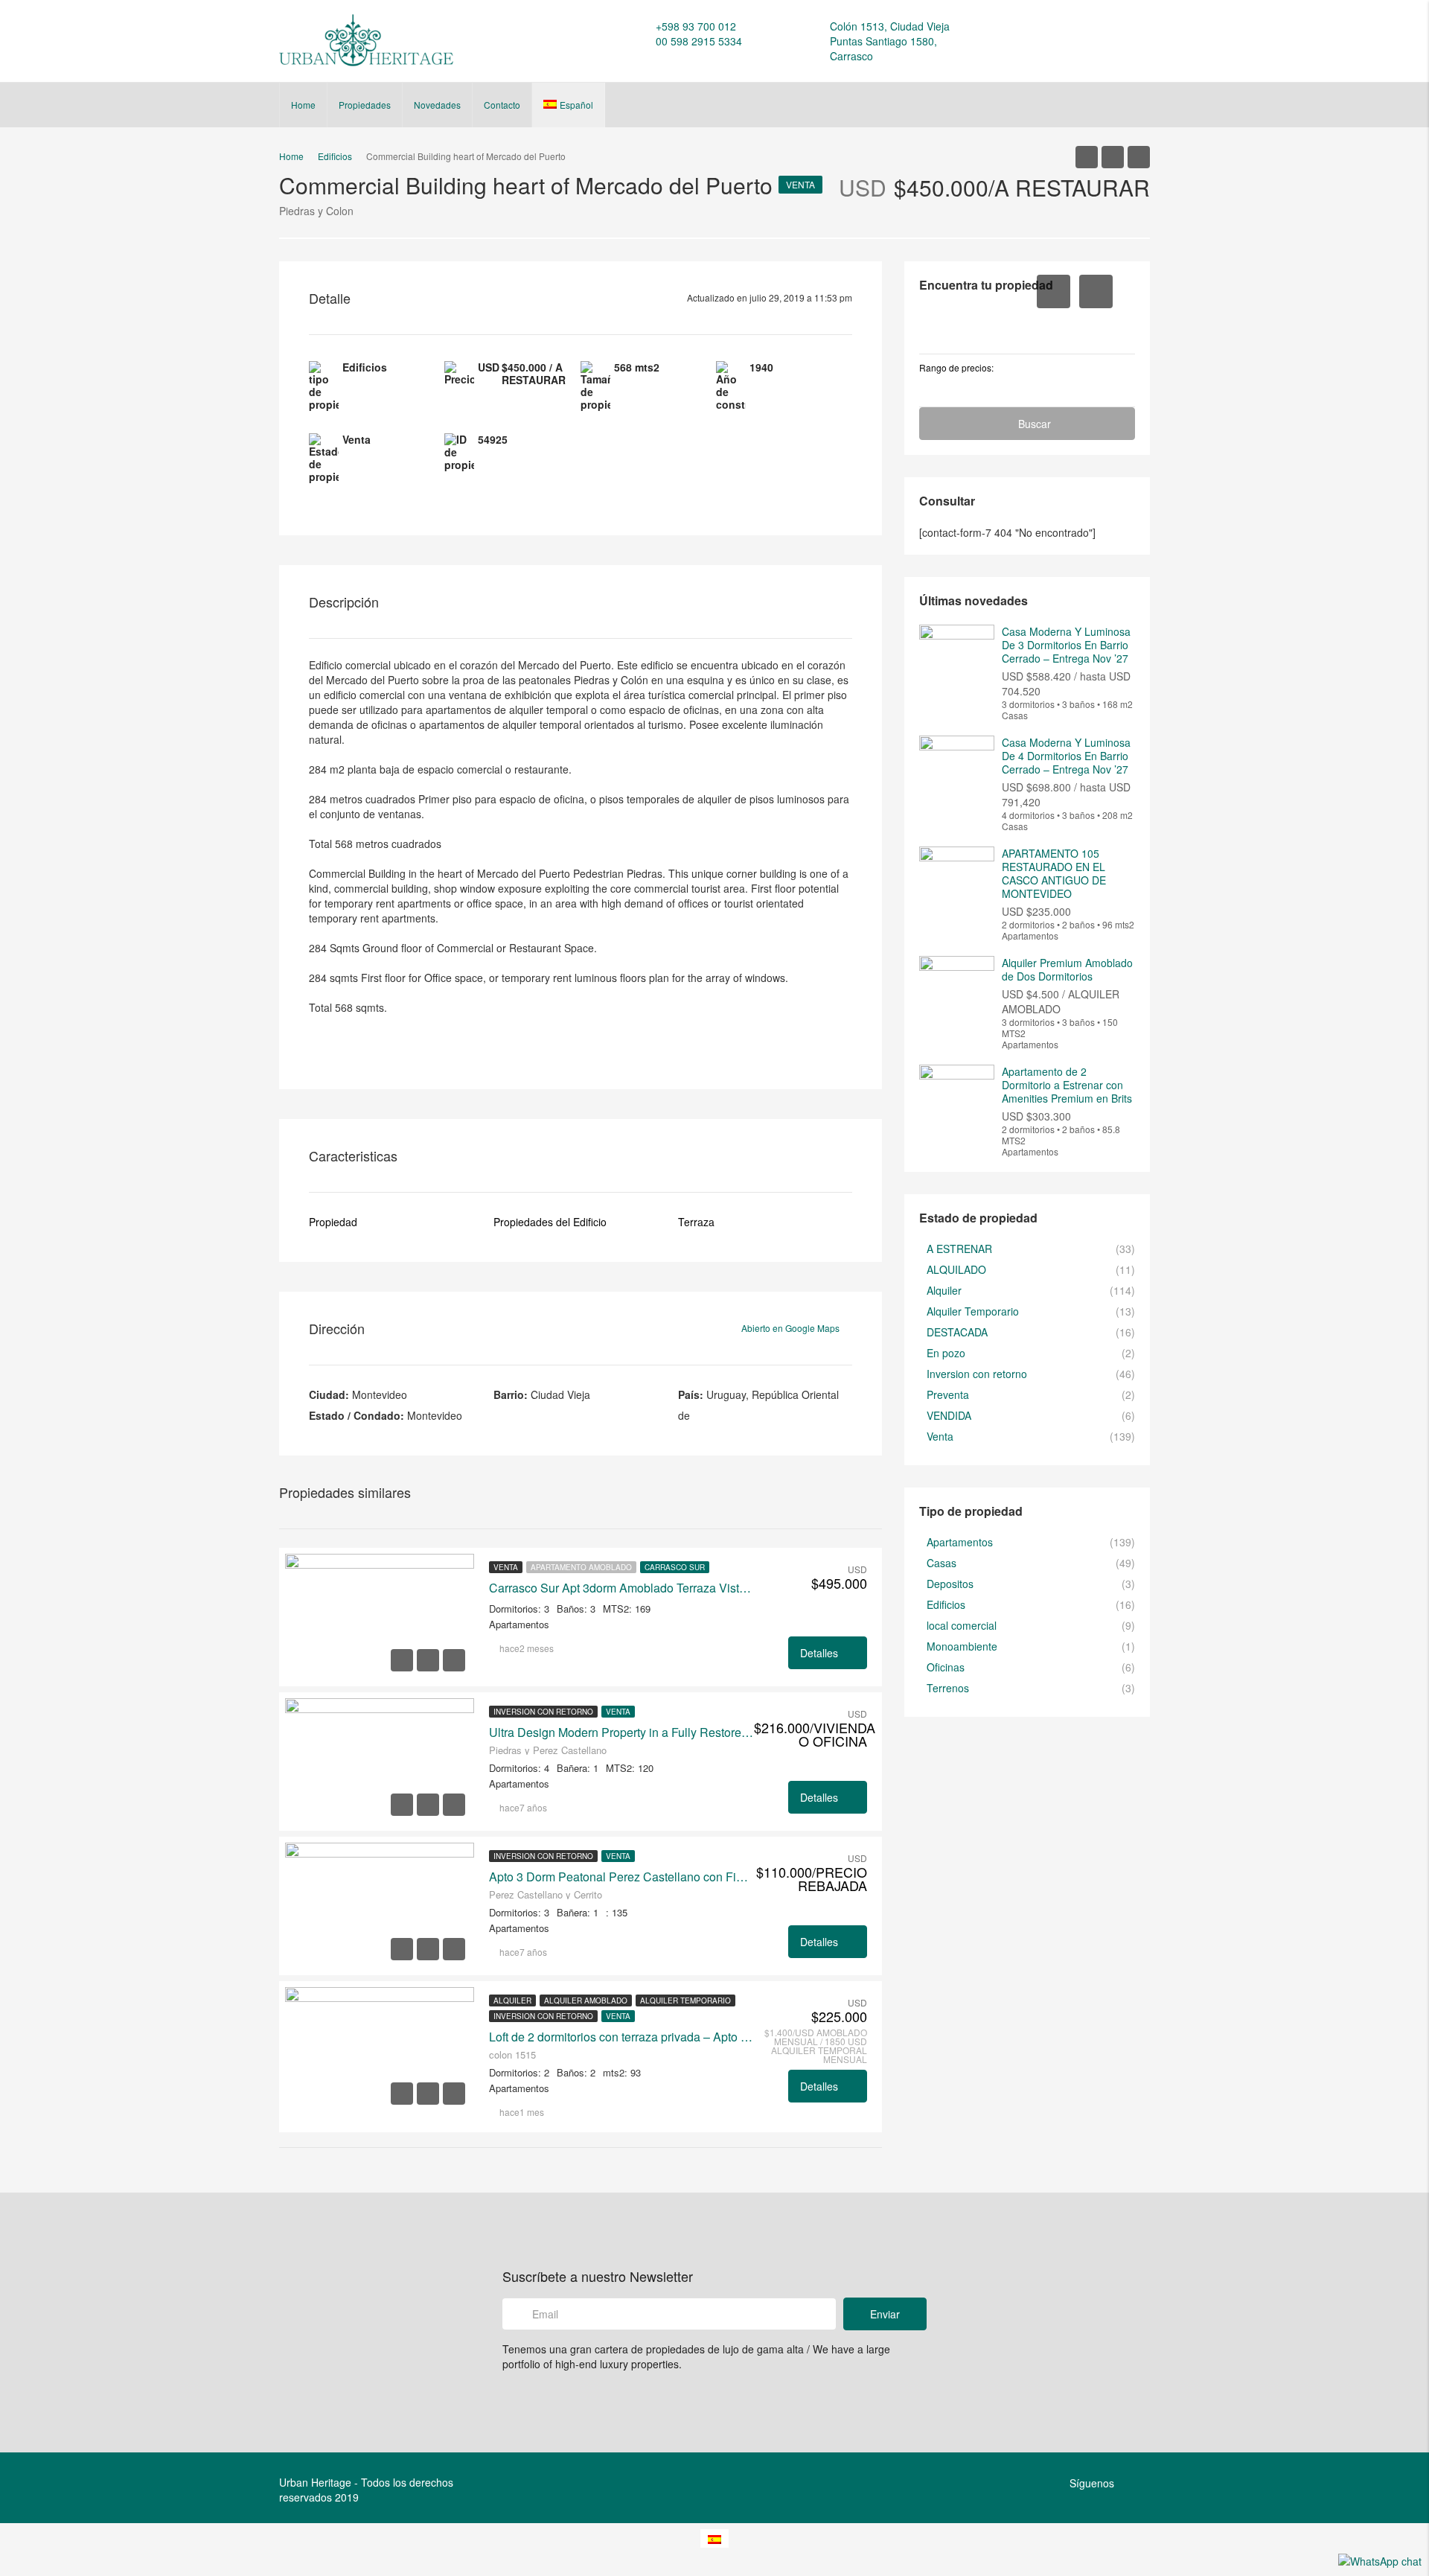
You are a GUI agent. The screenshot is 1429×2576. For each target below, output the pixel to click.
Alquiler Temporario (685, 2000)
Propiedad (333, 1222)
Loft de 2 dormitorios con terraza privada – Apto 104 (621, 2037)
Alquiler (512, 2000)
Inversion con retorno (543, 1712)
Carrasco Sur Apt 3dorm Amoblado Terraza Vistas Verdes (621, 1588)
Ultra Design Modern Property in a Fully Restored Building (621, 1732)
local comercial (962, 1625)
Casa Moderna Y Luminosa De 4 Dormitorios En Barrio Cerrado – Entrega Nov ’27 (1066, 756)
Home (303, 105)
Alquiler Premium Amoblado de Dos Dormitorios (1067, 969)
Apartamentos (960, 1542)
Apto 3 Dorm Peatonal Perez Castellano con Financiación (621, 1877)
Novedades (437, 105)
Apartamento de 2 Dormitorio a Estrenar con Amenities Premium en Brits (1067, 1085)
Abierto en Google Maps (792, 1328)
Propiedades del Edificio (550, 1222)
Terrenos (948, 1688)
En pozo (946, 1353)
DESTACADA (957, 1332)
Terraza (696, 1222)
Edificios (946, 1604)
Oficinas (946, 1667)
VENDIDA (949, 1415)
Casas (942, 1563)
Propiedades (365, 105)
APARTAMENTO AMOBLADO (581, 1567)
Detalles (821, 1653)
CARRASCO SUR (675, 1567)
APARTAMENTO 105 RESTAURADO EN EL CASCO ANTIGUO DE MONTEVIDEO (1054, 873)
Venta (800, 184)
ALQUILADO (956, 1269)
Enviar (885, 2314)
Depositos (950, 1584)
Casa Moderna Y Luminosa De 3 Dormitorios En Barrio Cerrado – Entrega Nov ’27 (1066, 645)
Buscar (1035, 424)
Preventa (948, 1394)
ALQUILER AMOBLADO (586, 2000)
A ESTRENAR (959, 1249)
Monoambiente (962, 1646)
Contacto (502, 105)
